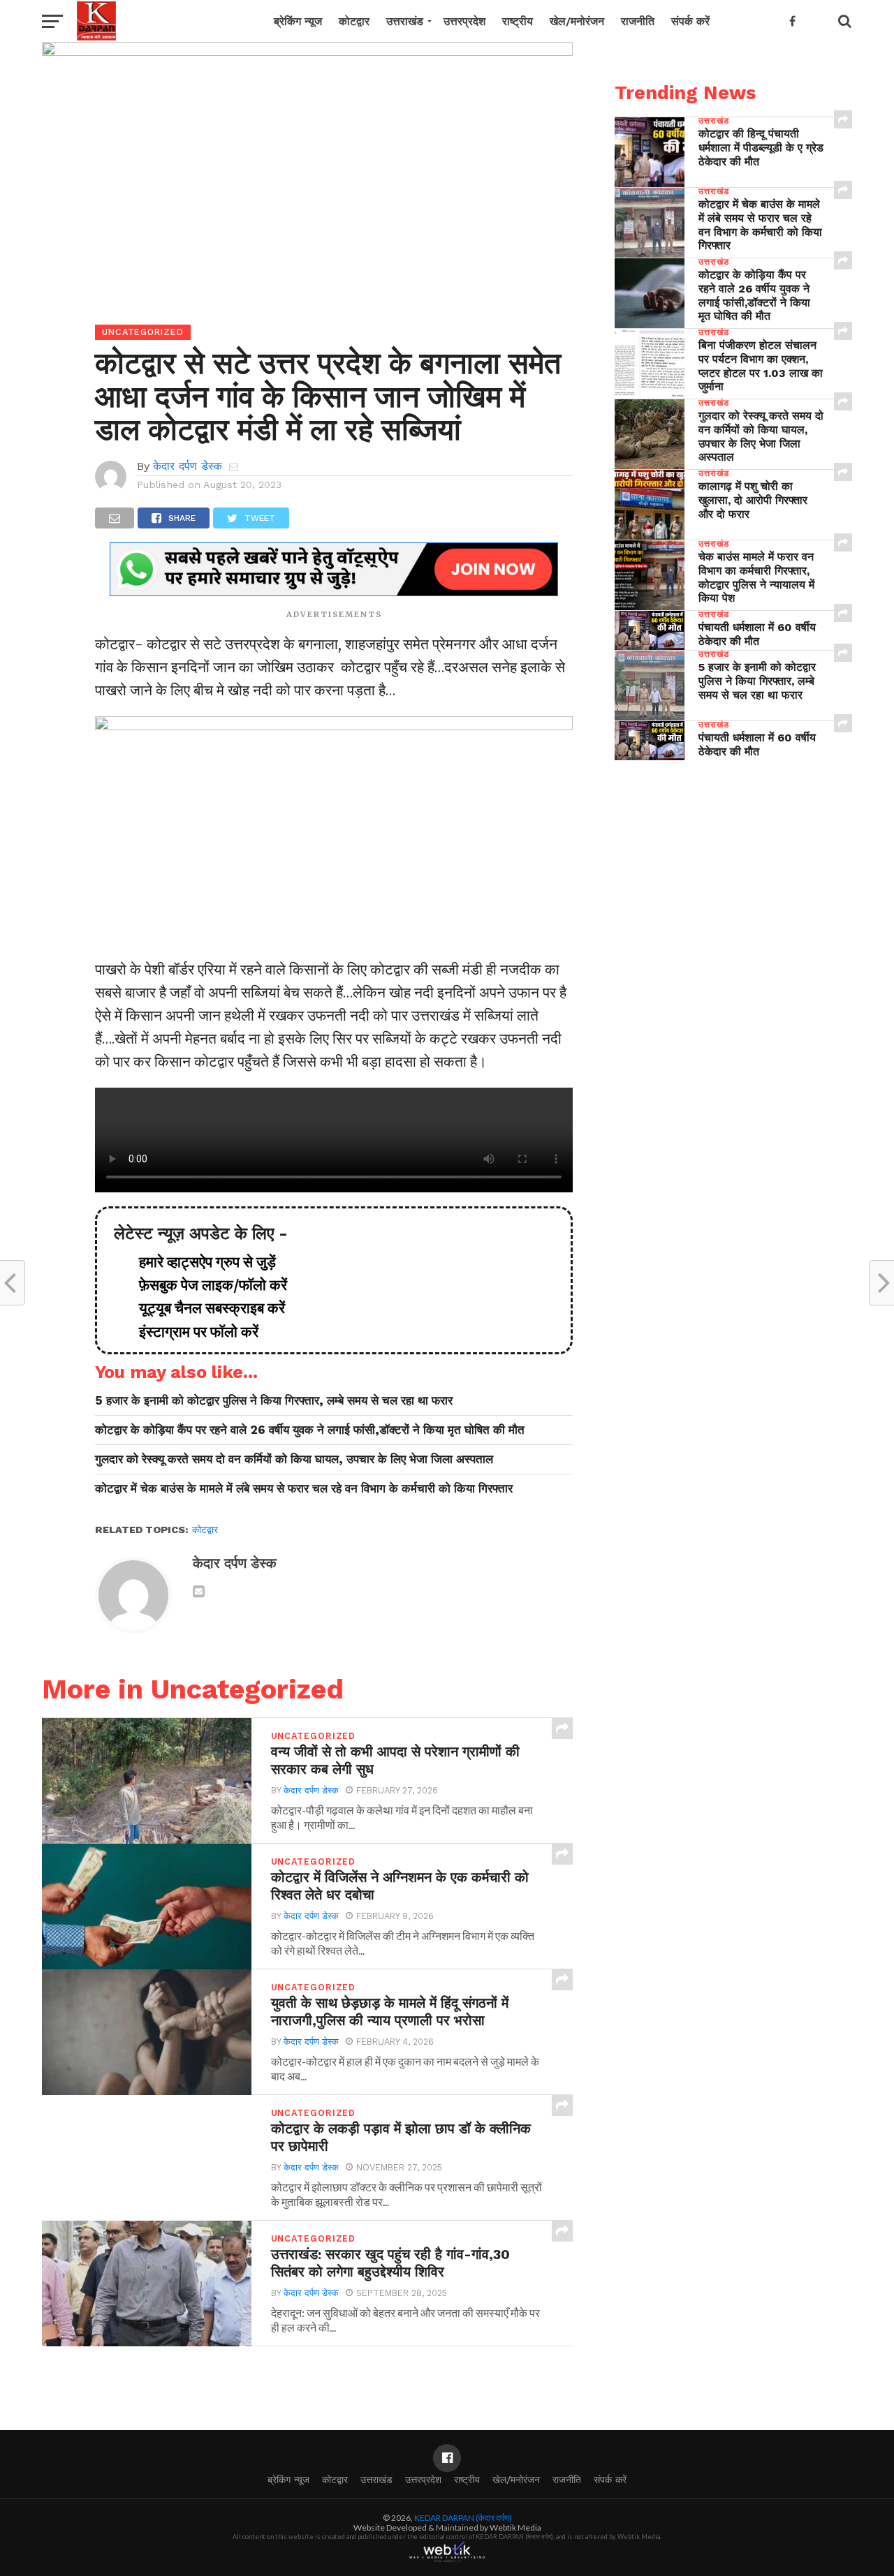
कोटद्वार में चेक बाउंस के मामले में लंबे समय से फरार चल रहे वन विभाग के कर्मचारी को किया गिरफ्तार (304, 1488)
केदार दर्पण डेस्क (188, 466)
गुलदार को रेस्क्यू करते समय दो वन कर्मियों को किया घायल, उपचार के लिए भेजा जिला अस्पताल (294, 1459)
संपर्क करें (690, 21)
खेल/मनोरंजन (577, 21)
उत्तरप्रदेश (464, 21)
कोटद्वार (354, 21)
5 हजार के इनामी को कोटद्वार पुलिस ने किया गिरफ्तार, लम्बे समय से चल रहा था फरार (274, 1400)
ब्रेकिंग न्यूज (298, 21)
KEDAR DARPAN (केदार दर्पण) (463, 2518)
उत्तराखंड (405, 21)
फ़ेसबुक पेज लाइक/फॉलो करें (206, 1285)
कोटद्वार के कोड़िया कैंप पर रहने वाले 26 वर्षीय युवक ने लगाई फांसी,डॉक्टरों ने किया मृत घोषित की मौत (310, 1430)
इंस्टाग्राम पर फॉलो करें (192, 1332)
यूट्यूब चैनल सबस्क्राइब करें (205, 1308)
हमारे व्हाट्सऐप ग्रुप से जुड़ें (200, 1262)
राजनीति (638, 21)
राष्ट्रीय (518, 21)
